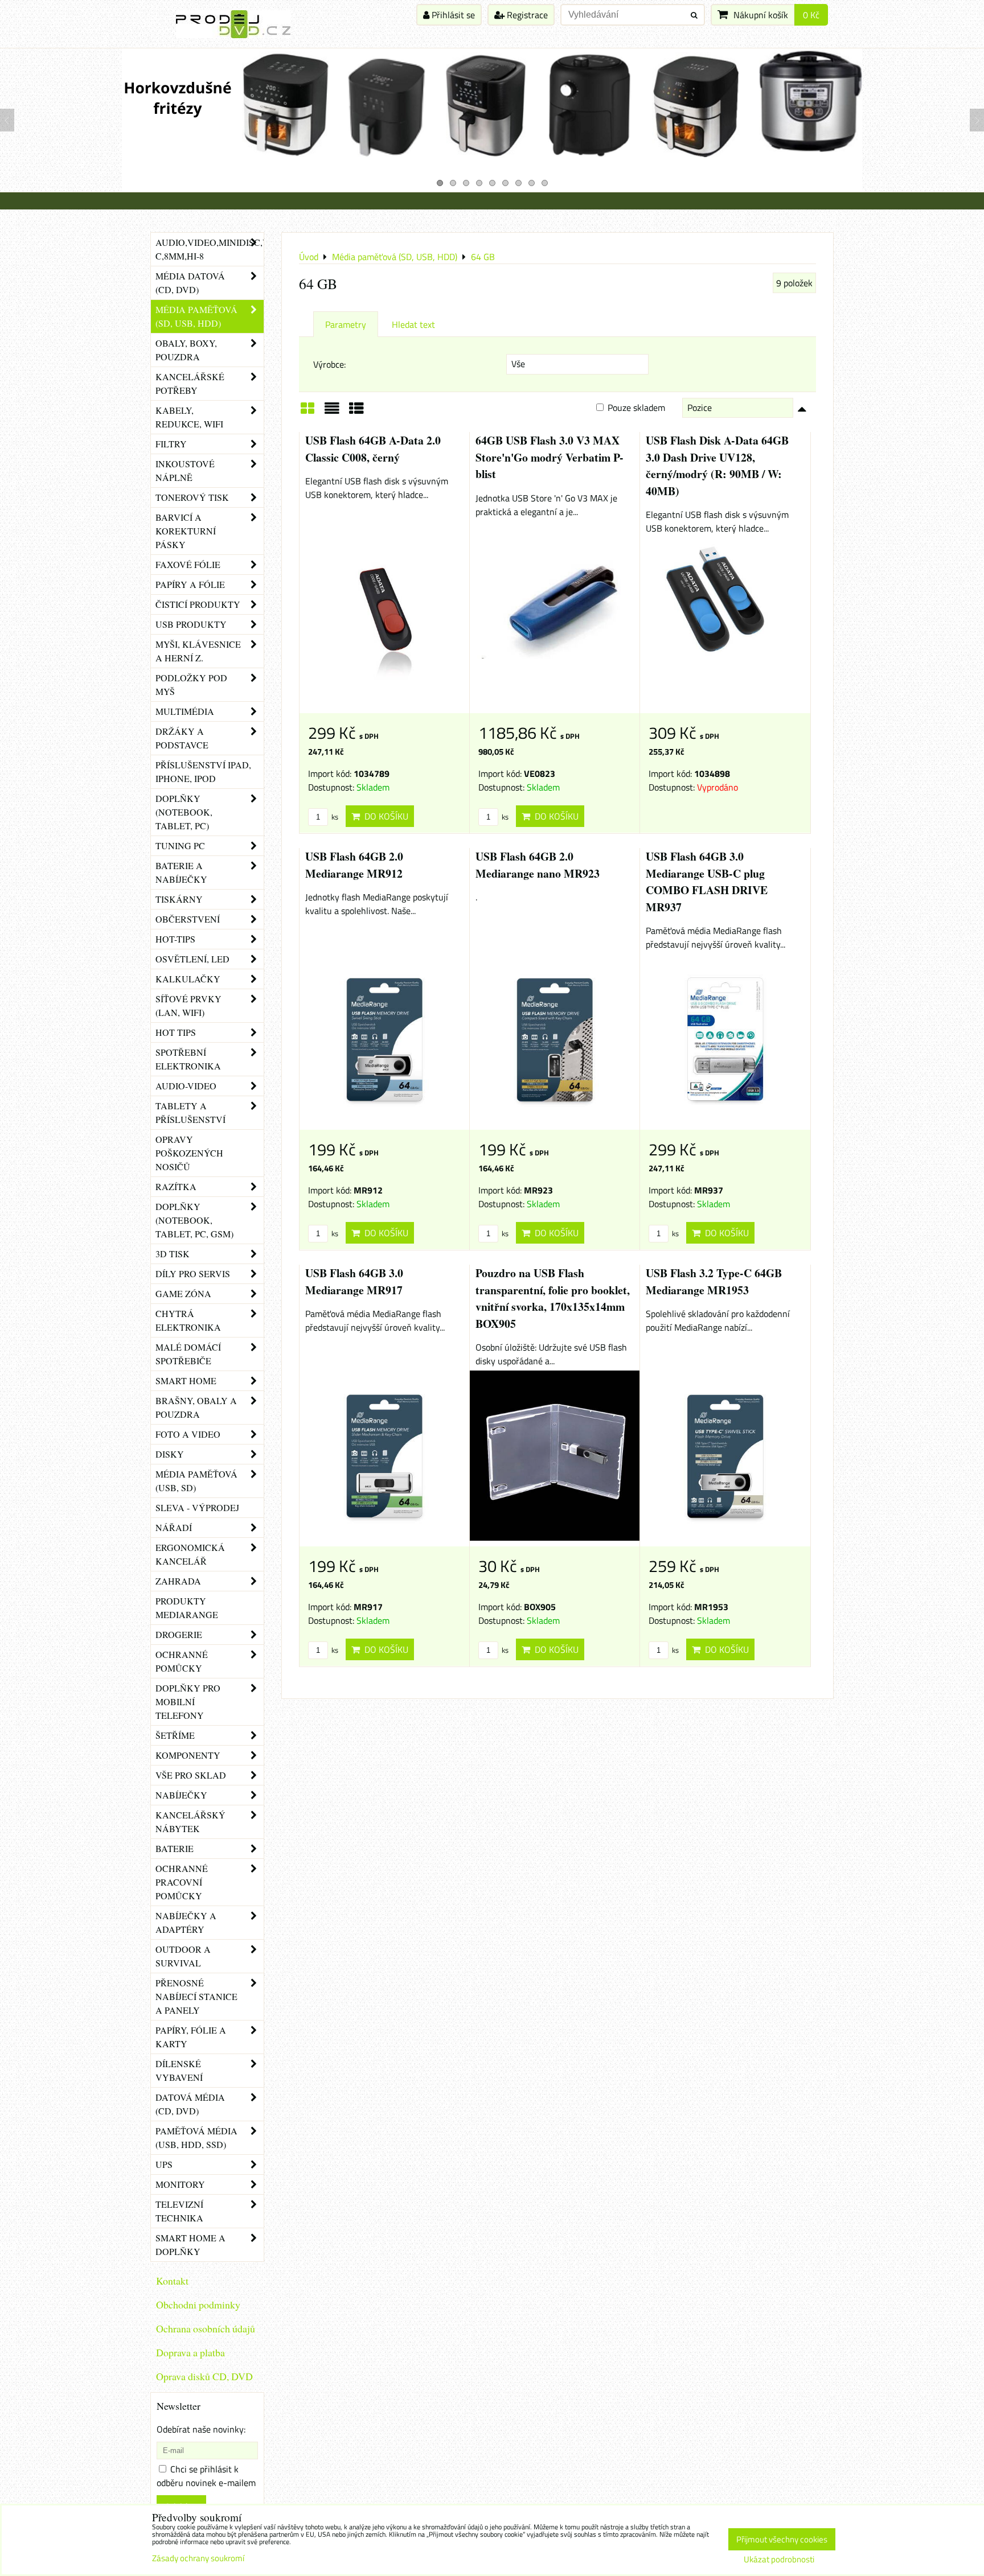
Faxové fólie (188, 564)
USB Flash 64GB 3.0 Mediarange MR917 (354, 1281)
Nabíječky (181, 1795)
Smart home (186, 1380)
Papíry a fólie (190, 584)
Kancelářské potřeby (190, 383)
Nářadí (174, 1527)
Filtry (171, 444)
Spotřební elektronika (188, 1059)
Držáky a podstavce (182, 738)
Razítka (176, 1186)
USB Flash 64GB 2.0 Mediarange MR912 (354, 865)
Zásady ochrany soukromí (198, 2558)
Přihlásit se (452, 15)
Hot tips (176, 1032)
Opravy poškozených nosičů (189, 1153)
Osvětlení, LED (192, 959)
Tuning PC (180, 845)
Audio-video (186, 1086)
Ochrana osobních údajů (206, 2328)
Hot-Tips (175, 939)
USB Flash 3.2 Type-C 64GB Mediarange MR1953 (714, 1281)
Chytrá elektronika (188, 1320)
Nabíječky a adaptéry (186, 1922)
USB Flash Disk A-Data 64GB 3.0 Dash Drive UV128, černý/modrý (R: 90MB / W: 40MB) (717, 466)
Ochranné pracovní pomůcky (182, 1882)
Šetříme (175, 1735)
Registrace (526, 15)
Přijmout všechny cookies (782, 2539)
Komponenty (188, 1755)
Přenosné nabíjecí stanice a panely (196, 1996)
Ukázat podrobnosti (779, 2560)
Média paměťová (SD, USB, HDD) (196, 316)
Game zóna (183, 1293)
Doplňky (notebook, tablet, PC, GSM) (194, 1220)
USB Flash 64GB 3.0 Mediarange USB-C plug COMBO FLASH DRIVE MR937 (707, 882)
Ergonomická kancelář (190, 1554)
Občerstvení (188, 919)
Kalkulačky (188, 979)
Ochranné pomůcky (182, 1661)
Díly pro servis (193, 1273)
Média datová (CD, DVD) (190, 283)
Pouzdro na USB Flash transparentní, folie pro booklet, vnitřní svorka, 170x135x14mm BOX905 (553, 1298)
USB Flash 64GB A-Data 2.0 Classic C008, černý (373, 449)
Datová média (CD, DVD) (190, 2104)
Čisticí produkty (198, 604)
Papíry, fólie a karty (191, 2037)
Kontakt (172, 2281)
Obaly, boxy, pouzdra (186, 350)
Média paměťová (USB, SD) (196, 1481)
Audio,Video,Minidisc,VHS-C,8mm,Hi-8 (210, 249)
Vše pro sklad (191, 1775)
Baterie (175, 1848)
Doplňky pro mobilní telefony (188, 1701)
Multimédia (185, 711)
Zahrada (178, 1581)
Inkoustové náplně (185, 470)
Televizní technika (179, 2211)
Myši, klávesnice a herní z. (198, 651)
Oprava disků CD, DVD (204, 2376)
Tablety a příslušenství (190, 1112)
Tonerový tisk (192, 497)
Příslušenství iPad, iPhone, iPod (203, 771)
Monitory (180, 2184)
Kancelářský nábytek (190, 1822)
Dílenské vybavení (179, 2070)
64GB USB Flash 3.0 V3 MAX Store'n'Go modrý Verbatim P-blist (550, 457)
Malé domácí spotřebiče (188, 1354)
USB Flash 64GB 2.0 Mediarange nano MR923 (538, 865)
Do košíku (384, 816)
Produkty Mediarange (187, 1608)
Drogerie (179, 1634)
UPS (164, 2164)
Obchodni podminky (198, 2305)
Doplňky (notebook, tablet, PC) (184, 812)
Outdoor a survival (183, 1956)
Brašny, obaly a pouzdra (196, 1407)
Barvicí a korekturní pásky (186, 531)
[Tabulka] (356, 412)
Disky (170, 1454)
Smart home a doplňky (190, 2244)
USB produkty (191, 624)
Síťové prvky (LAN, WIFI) (188, 1005)
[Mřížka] (307, 412)
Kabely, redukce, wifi (189, 417)
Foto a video (188, 1434)
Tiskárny (179, 899)
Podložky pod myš (191, 684)
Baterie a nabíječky (181, 872)
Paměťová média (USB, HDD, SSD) (196, 2137)
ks (334, 817)
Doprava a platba (190, 2352)
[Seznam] (332, 412)
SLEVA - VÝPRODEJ (197, 1507)
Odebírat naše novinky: (201, 2429)
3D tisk (173, 1254)
